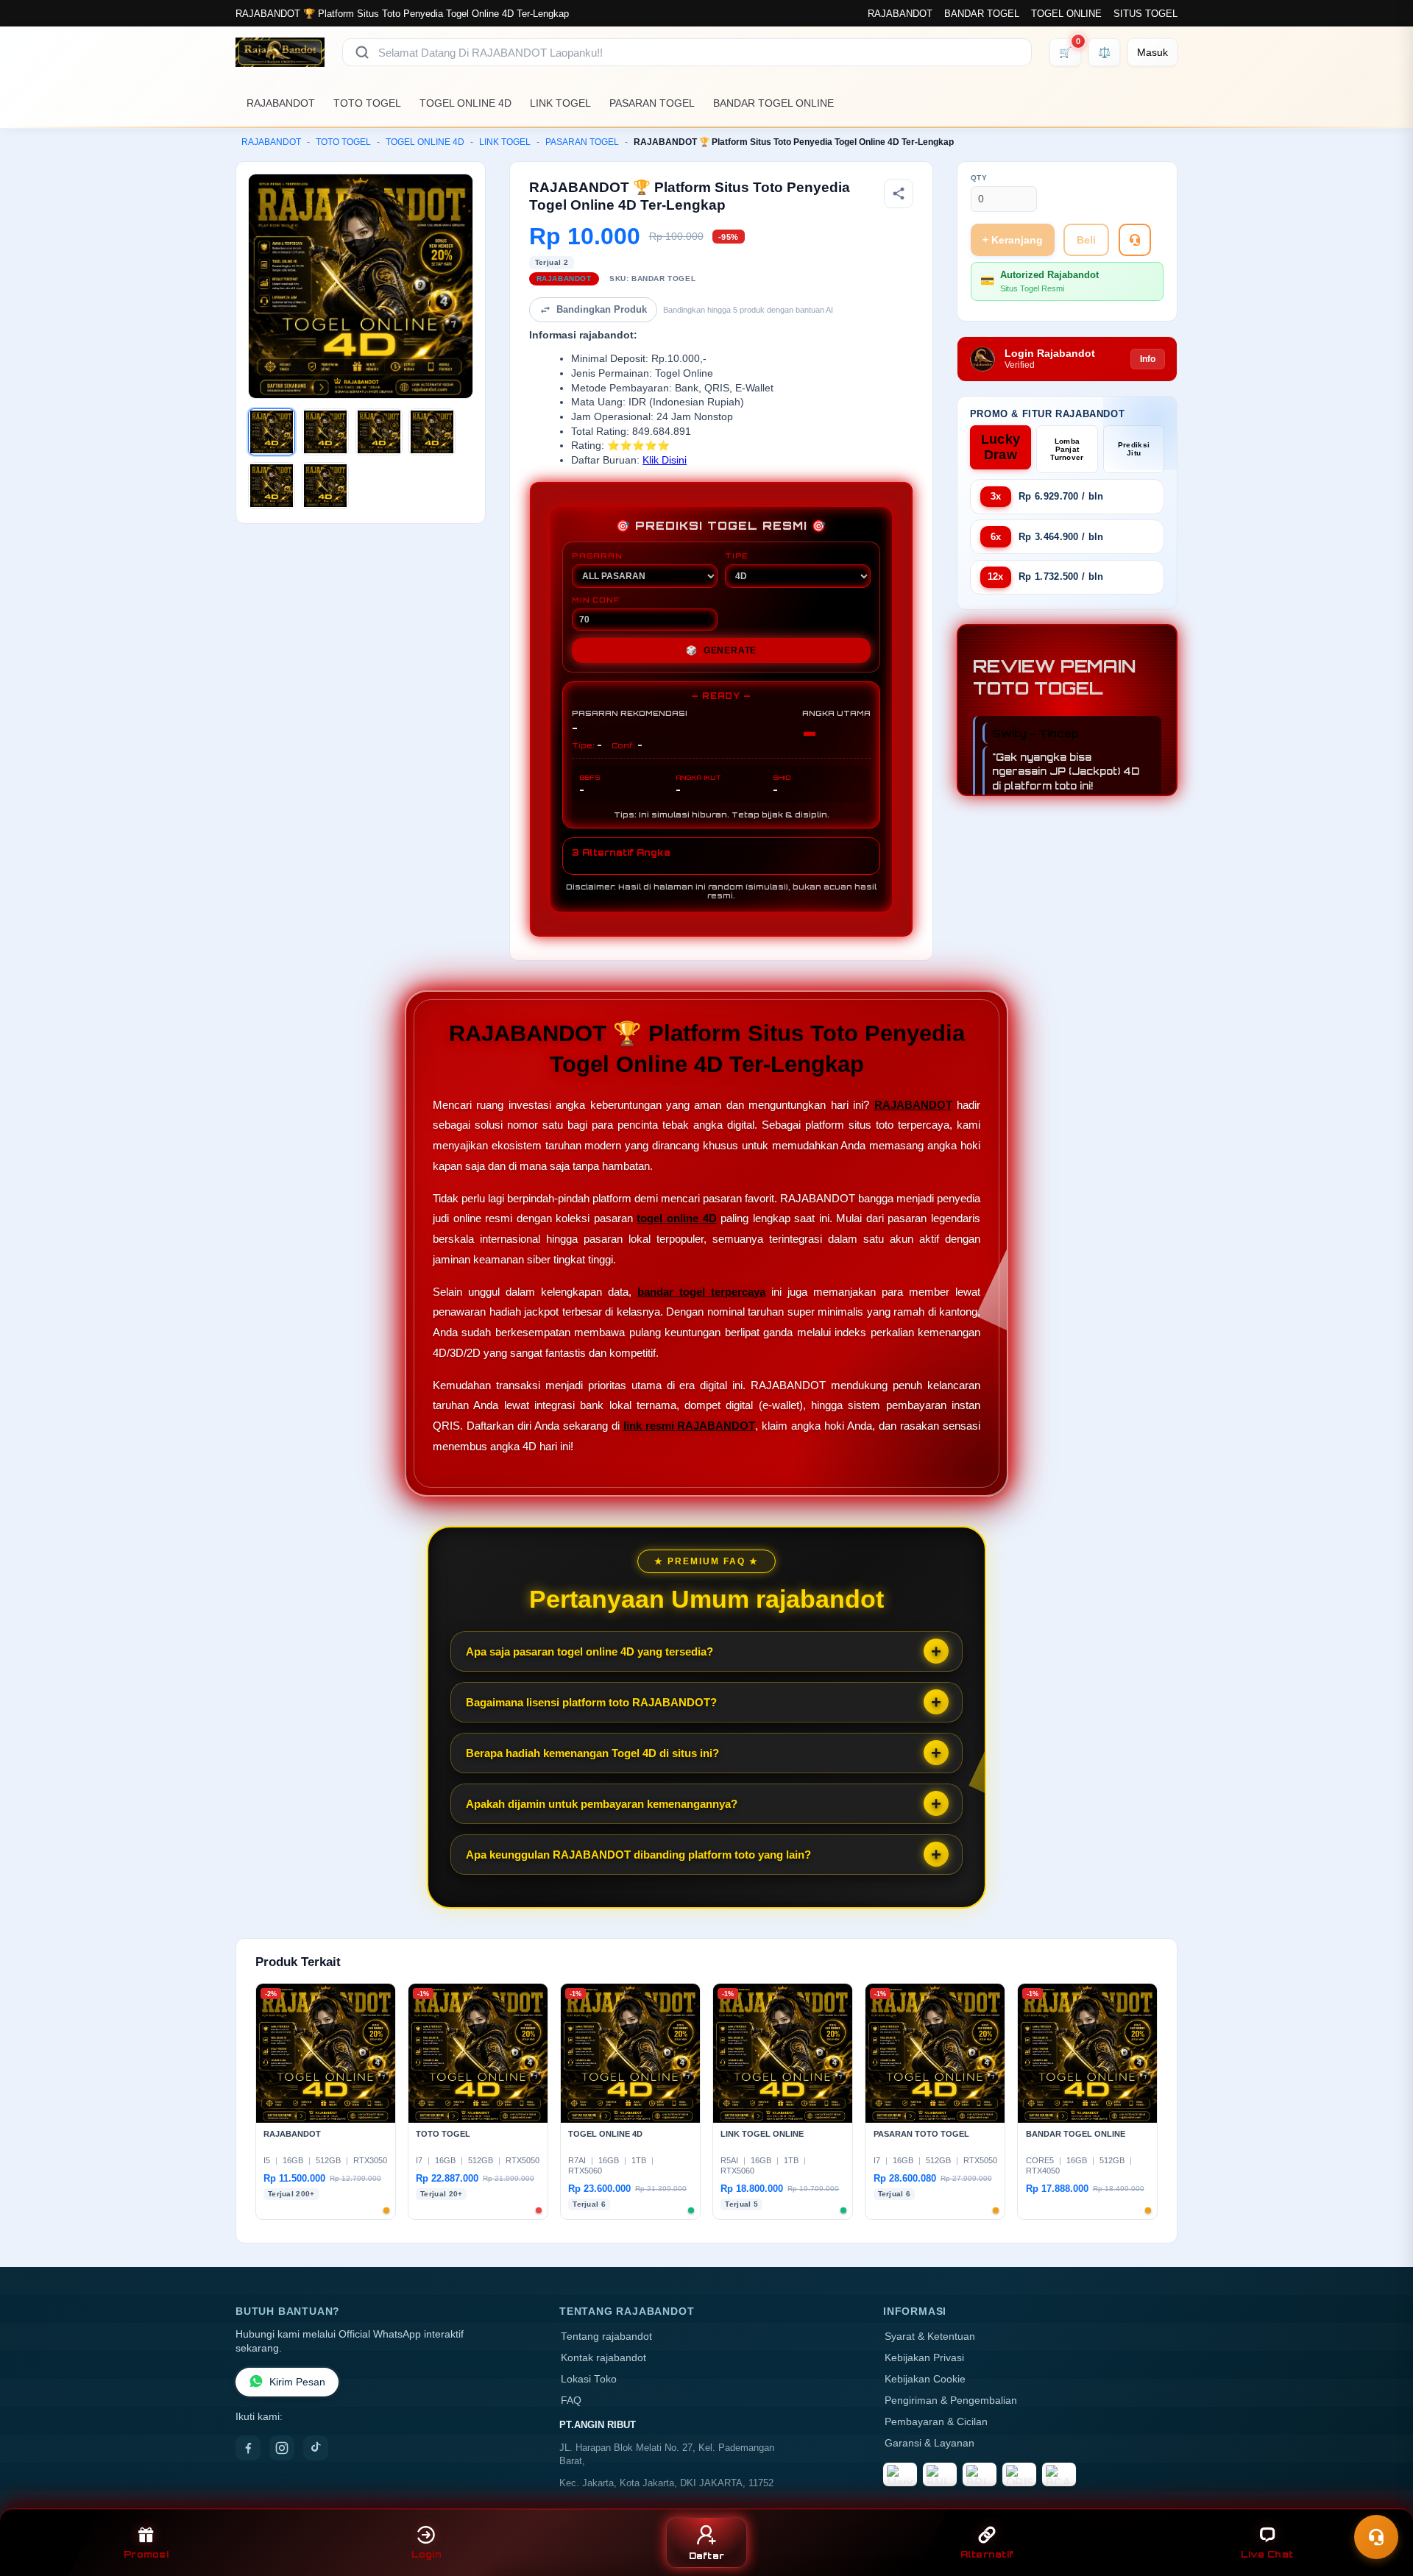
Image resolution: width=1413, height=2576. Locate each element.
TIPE (737, 556)
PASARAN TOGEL (652, 103)
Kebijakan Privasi (924, 2358)
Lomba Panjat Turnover (1067, 449)
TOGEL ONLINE (1066, 14)
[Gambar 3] (379, 432)
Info (1148, 359)
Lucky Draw (1001, 447)
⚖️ (1104, 52)
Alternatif (987, 2554)
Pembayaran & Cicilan (936, 2422)
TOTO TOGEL (367, 103)
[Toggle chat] (1376, 2537)
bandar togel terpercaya (701, 1292)
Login (426, 2554)
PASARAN (597, 556)
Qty (979, 178)
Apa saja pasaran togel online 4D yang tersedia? (589, 1651)
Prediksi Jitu (1134, 449)
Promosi (146, 2554)
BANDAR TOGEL (982, 14)
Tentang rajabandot (606, 2337)
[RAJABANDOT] (280, 52)
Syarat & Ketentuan (930, 2337)
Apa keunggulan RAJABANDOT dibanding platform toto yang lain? (638, 1855)
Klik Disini (665, 460)
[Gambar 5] (272, 486)
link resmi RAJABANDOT (690, 1426)
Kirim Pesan (297, 2382)
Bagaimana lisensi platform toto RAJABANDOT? (591, 1702)
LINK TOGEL (560, 103)
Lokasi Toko (589, 2379)
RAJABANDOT (900, 14)
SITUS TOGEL (1145, 14)
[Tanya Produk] (1135, 240)
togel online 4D (676, 1218)
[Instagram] (282, 2448)
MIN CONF (595, 600)
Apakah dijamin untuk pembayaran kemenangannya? (602, 1804)
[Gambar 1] (272, 432)
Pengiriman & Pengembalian (951, 2401)
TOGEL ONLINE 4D (465, 103)
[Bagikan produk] (899, 194)
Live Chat (1267, 2554)
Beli (1086, 240)
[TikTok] (316, 2448)
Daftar (707, 2556)
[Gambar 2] (325, 432)
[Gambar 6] (325, 486)
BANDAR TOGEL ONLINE (773, 103)
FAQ (571, 2401)
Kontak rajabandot (603, 2358)
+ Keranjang (1013, 240)
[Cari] (362, 52)
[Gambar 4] (432, 432)
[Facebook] (248, 2448)
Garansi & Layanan (929, 2443)
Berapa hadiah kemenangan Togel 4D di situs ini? (592, 1753)
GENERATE (721, 650)
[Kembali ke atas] (1381, 2501)
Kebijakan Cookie (925, 2379)
